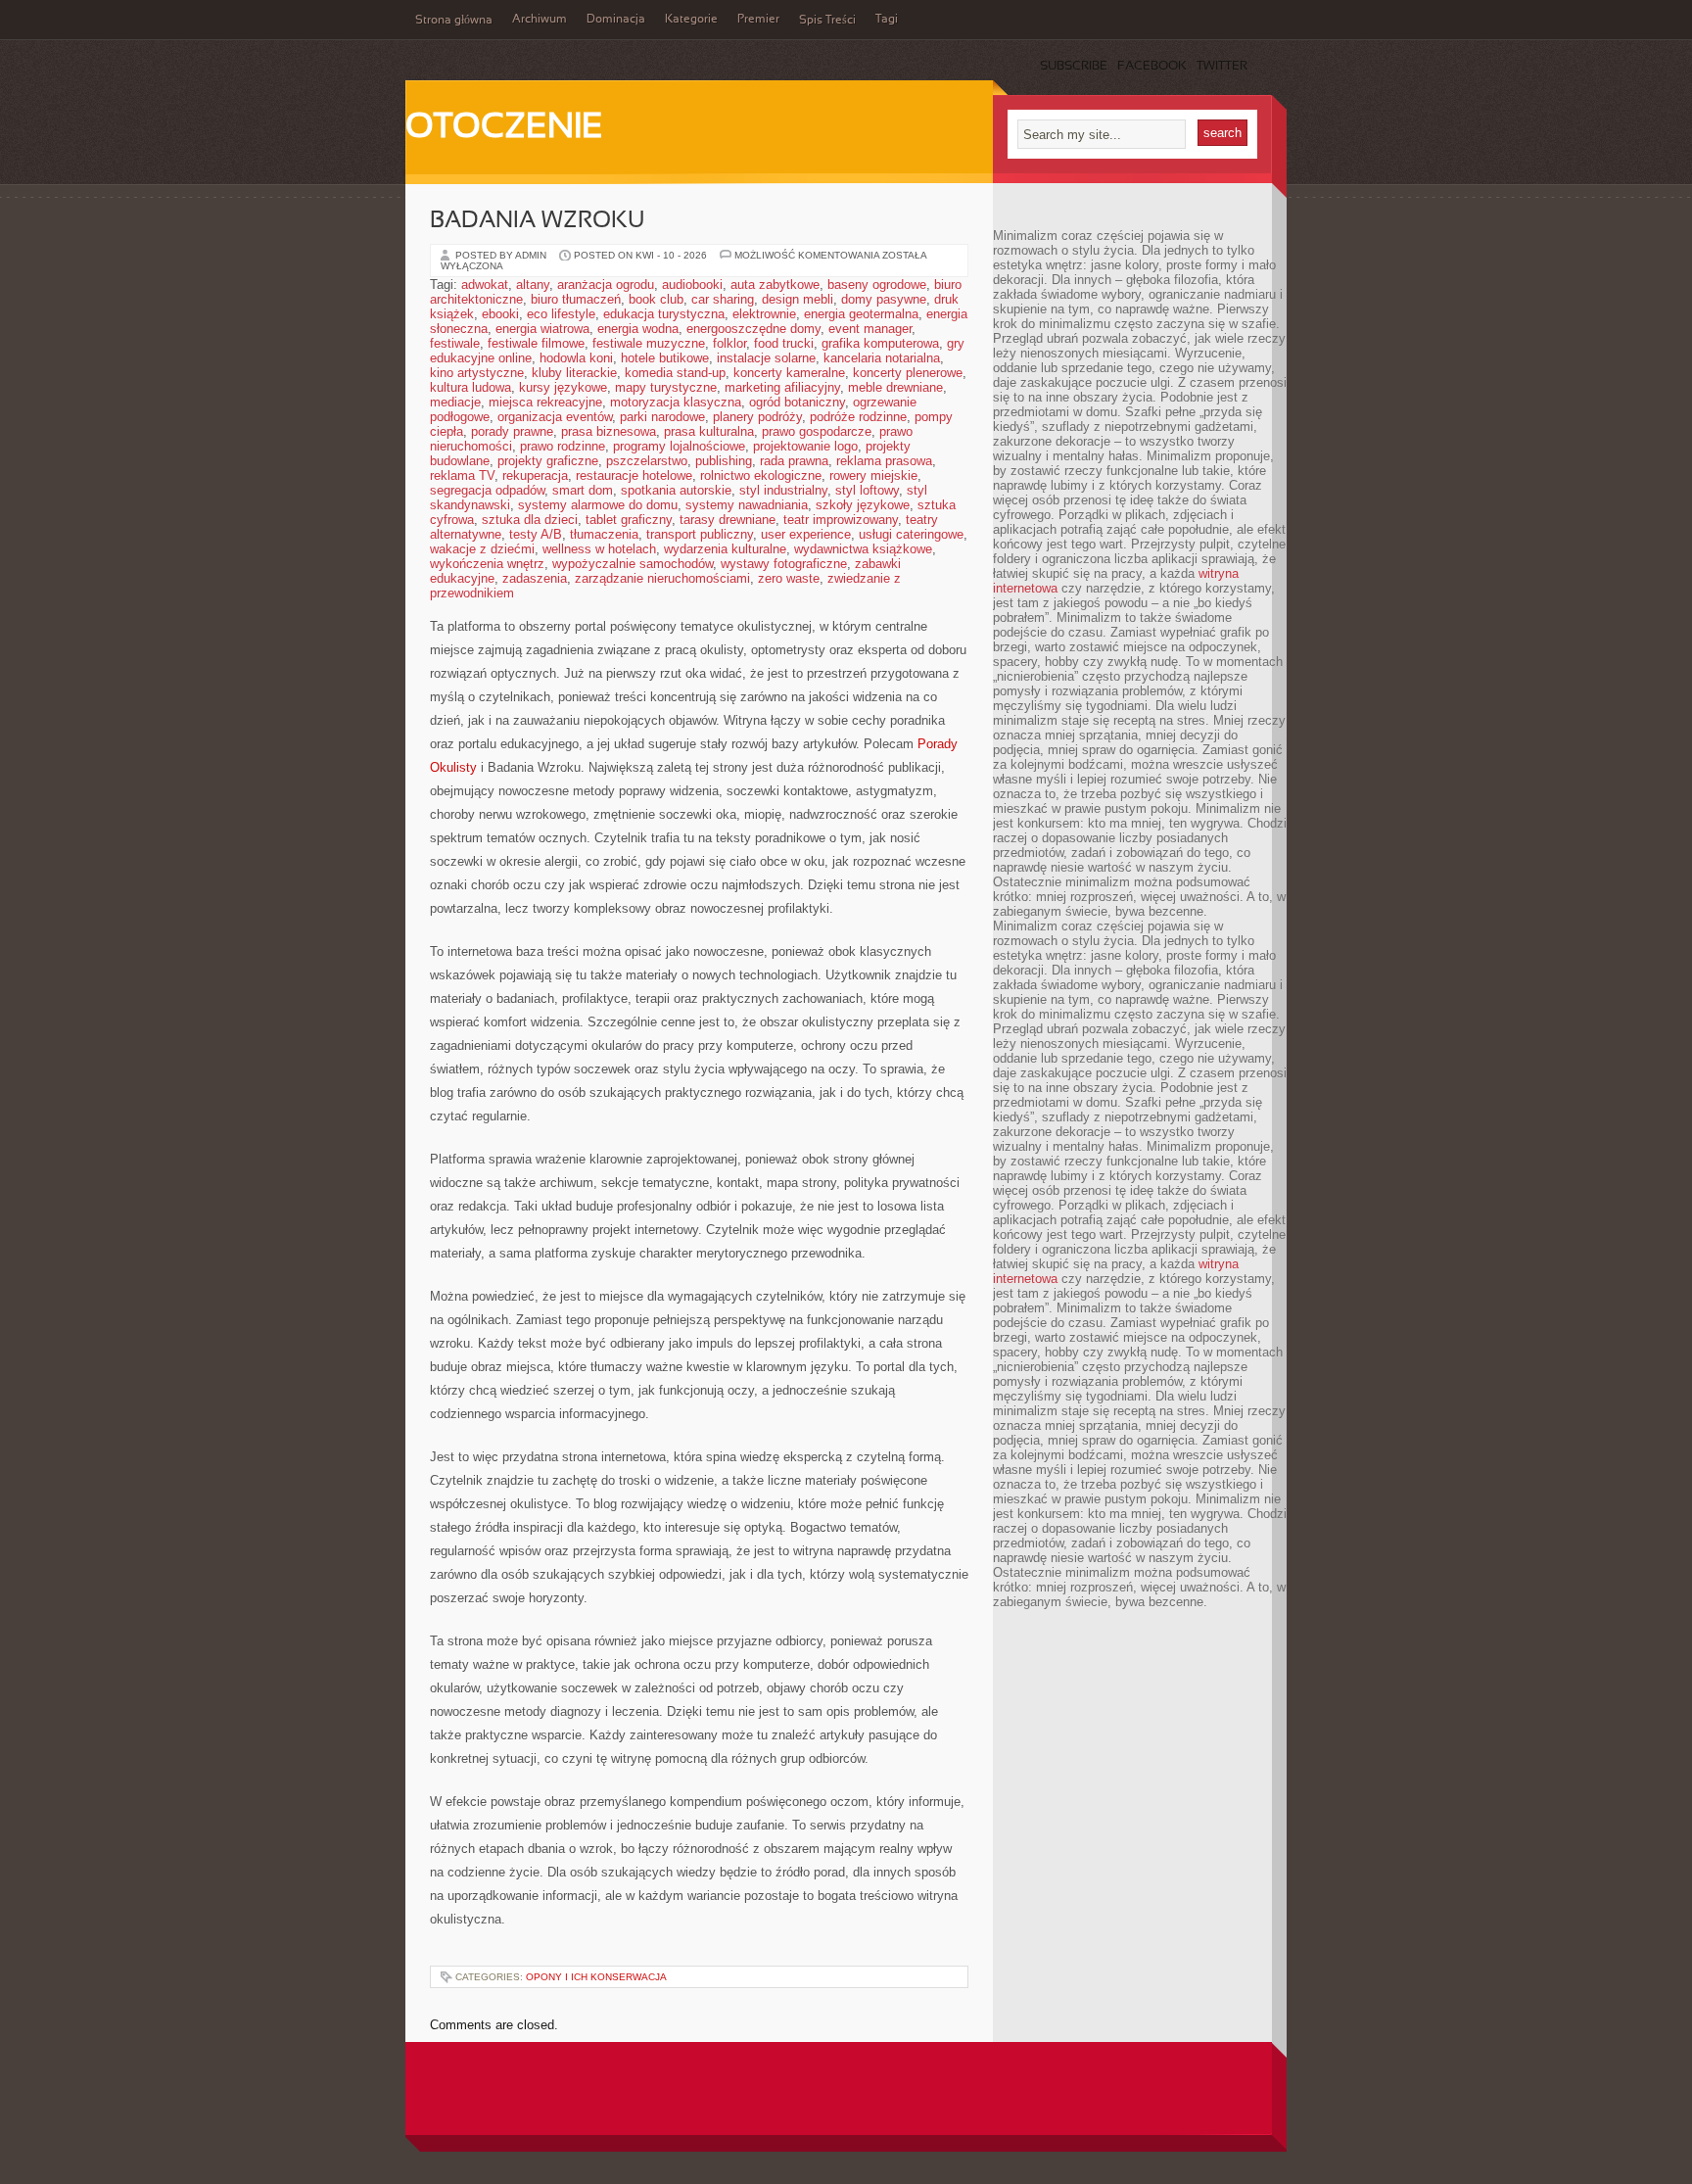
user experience (806, 534)
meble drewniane (895, 387)
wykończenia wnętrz (487, 564)
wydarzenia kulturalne (725, 549)
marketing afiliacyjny (782, 387)
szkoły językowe (863, 505)
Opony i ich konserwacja (596, 1977)
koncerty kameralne (789, 373)
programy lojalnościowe (679, 446)
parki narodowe (662, 417)
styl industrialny (783, 490)
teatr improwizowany (841, 520)
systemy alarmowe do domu (598, 505)
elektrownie (764, 314)
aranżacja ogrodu (606, 285)
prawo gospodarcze (817, 431)
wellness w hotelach (599, 549)
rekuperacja (535, 475)
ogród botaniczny (797, 402)
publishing (724, 461)
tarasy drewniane (728, 520)
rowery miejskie (873, 475)
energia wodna (638, 329)
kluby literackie (574, 373)
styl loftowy (867, 490)
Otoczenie (504, 128)
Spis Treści (827, 21)
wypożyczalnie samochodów (633, 564)
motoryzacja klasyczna (676, 402)
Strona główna (454, 21)
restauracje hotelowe (634, 475)
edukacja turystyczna (664, 314)
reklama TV (462, 475)
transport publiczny (700, 534)
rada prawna (794, 461)
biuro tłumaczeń (576, 299)
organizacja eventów (555, 417)
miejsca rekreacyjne (545, 402)
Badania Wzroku (537, 221)
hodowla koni (576, 358)
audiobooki (692, 285)
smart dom (583, 490)
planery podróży (757, 417)
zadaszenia (535, 578)
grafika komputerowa (880, 343)
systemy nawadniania (747, 505)
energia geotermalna (861, 314)
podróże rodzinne (858, 417)
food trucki (784, 343)
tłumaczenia (604, 534)
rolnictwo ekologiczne (761, 475)
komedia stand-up (675, 373)
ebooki (500, 314)
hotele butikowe (665, 358)
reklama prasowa (884, 461)
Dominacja (616, 20)
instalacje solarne (766, 358)
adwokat (485, 285)
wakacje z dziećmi (482, 549)
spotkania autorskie (676, 490)
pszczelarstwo (647, 461)
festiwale (455, 343)
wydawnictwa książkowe (863, 549)
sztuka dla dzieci (530, 520)
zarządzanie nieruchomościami (662, 578)
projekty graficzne (548, 461)
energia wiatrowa (542, 329)
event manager (870, 329)
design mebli (798, 299)
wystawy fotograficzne (784, 564)
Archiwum (540, 20)
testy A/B (536, 534)
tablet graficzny (629, 520)
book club (656, 299)
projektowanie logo (805, 446)
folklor (729, 343)
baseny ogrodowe (877, 285)
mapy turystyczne (666, 387)
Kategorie (691, 20)
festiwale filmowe (536, 343)
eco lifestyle (561, 314)
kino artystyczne (477, 373)
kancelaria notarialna (882, 358)
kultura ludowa (470, 387)
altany (533, 285)
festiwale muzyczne (649, 343)
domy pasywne (884, 299)
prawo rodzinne (563, 446)
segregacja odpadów (487, 490)
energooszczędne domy (753, 329)
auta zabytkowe (775, 285)
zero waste (789, 578)
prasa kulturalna (709, 431)
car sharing (723, 299)
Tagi (887, 20)
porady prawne (512, 431)
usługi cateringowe (911, 534)
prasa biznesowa (609, 431)
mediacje (455, 402)
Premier (758, 20)
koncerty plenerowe (908, 373)
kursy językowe (563, 387)
